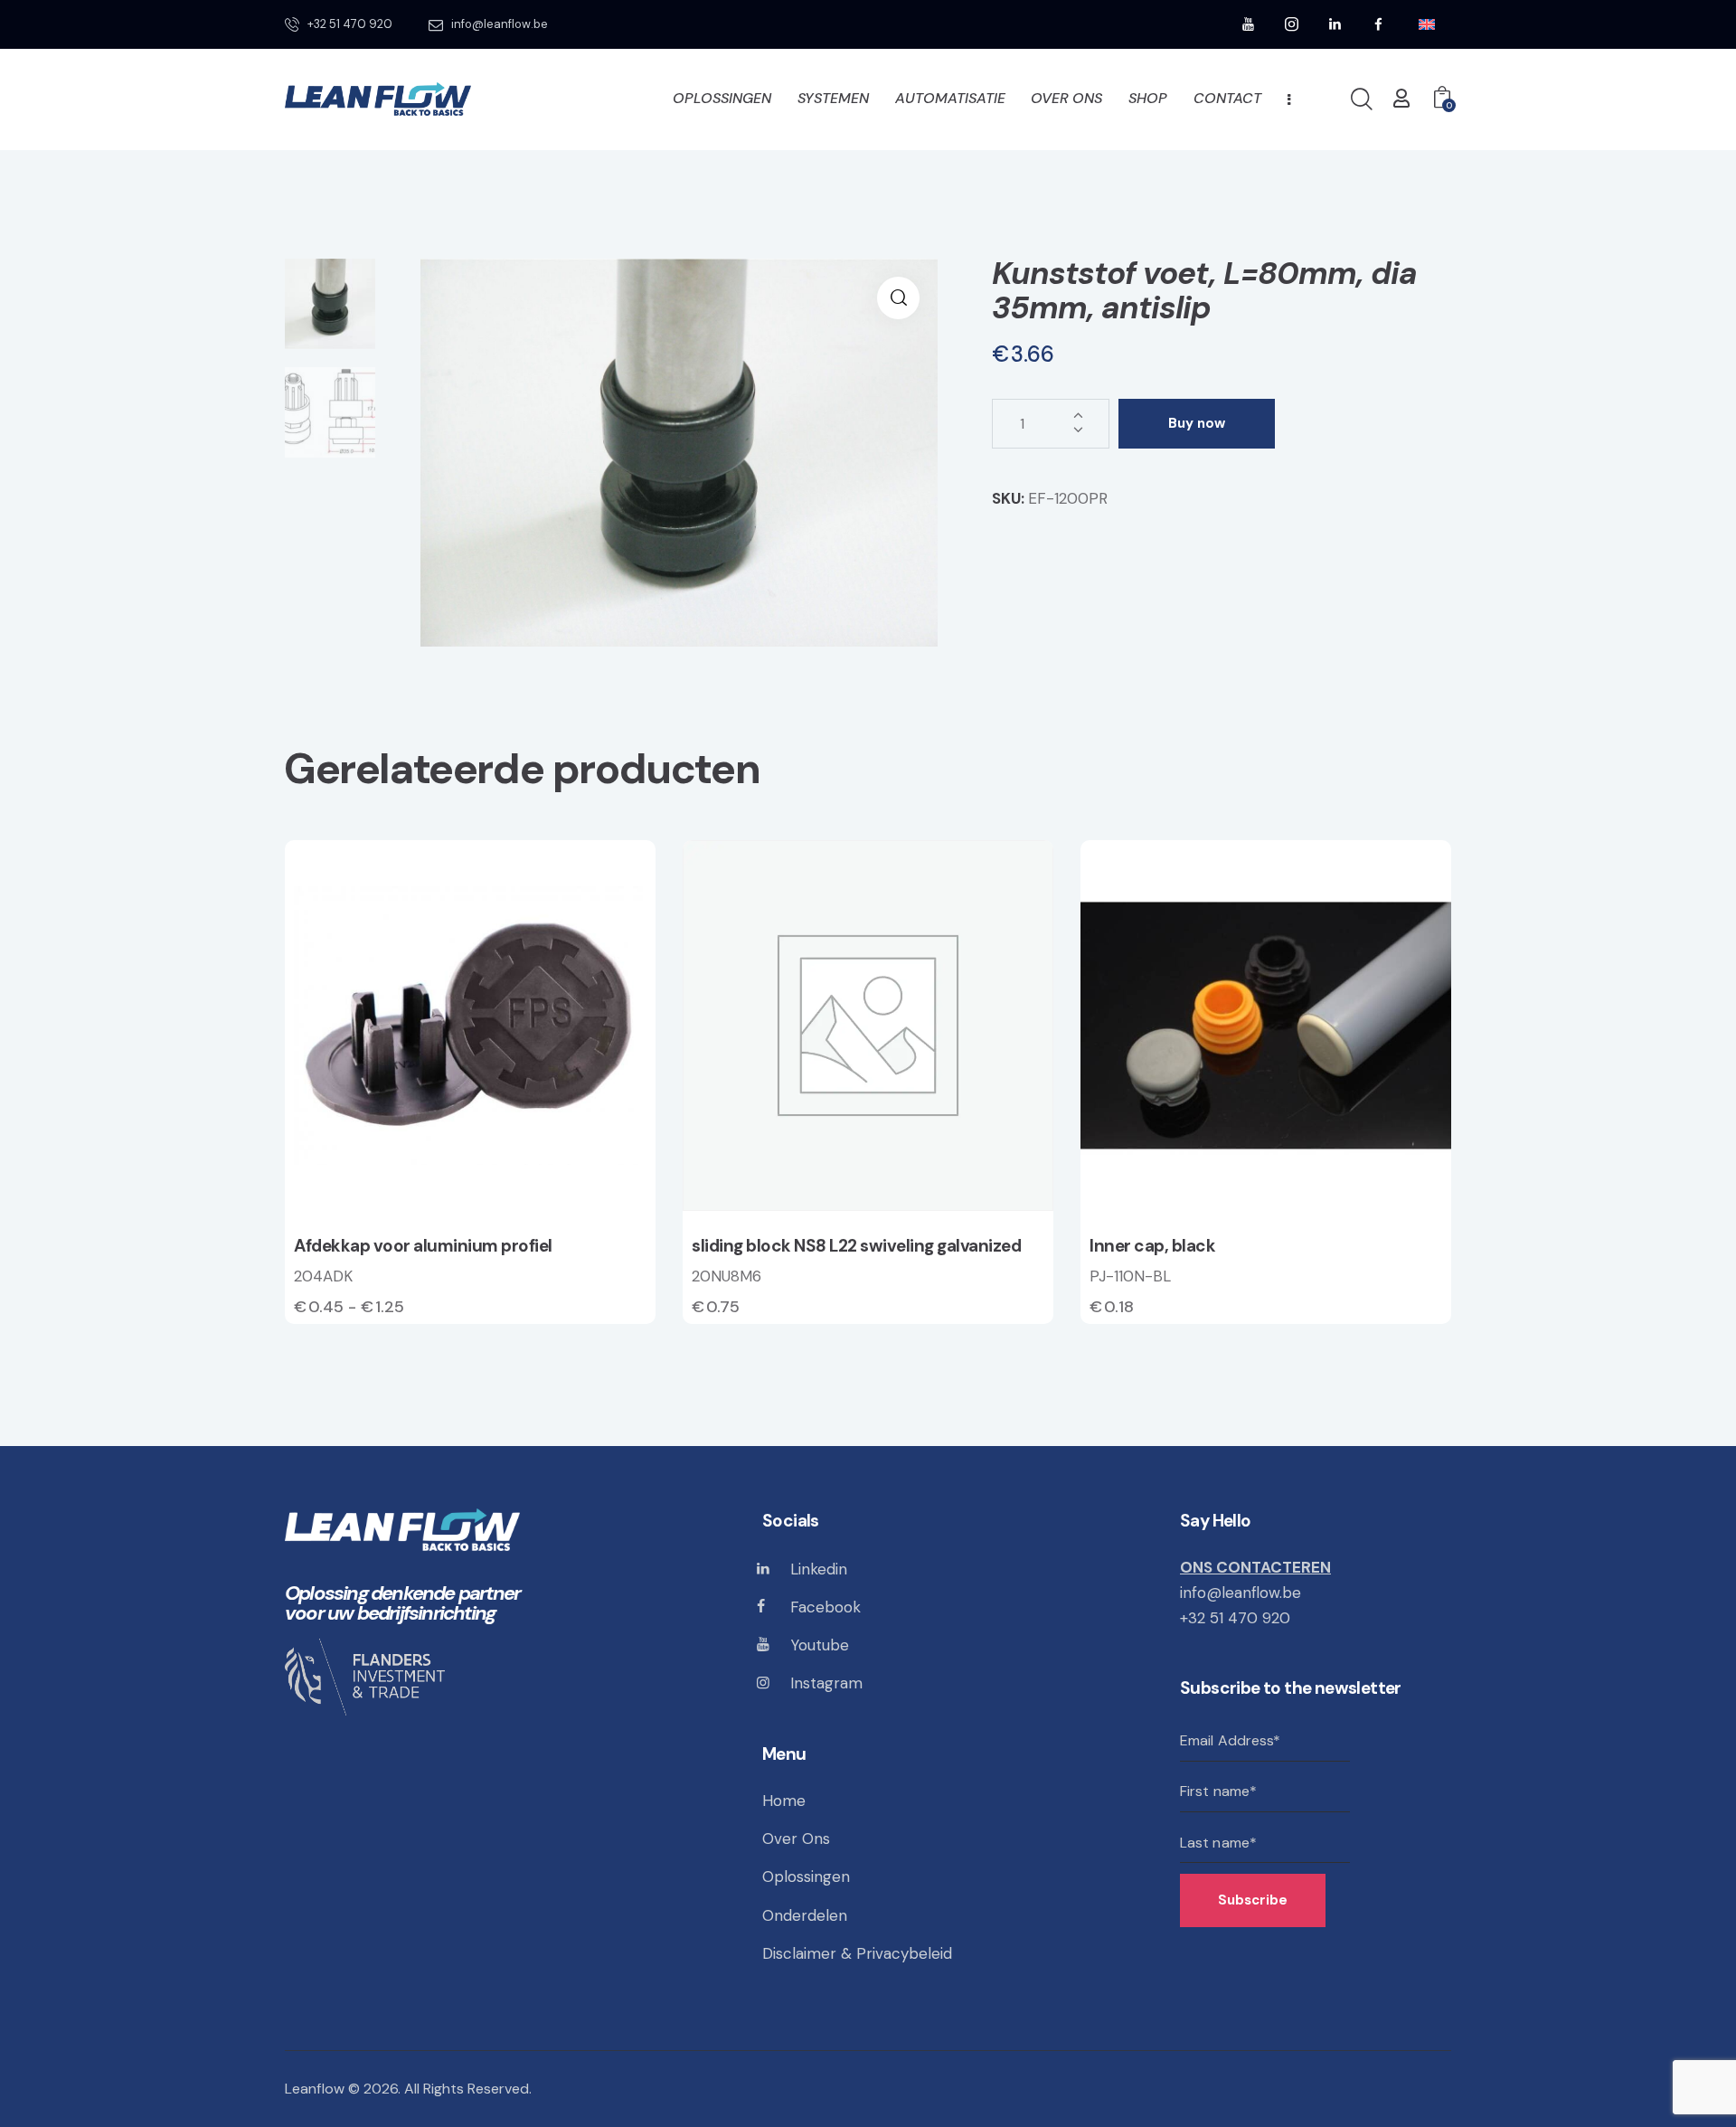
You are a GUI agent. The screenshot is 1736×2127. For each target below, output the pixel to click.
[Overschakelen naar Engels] (1427, 25)
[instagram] (1292, 24)
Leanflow (315, 2089)
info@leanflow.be (1241, 1593)
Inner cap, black (1152, 1246)
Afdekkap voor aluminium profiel (423, 1246)
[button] (898, 298)
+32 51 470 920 (1235, 1618)
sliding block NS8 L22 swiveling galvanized (856, 1246)
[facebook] (1379, 24)
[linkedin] (1335, 24)
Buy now (1197, 423)
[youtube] (1249, 24)
